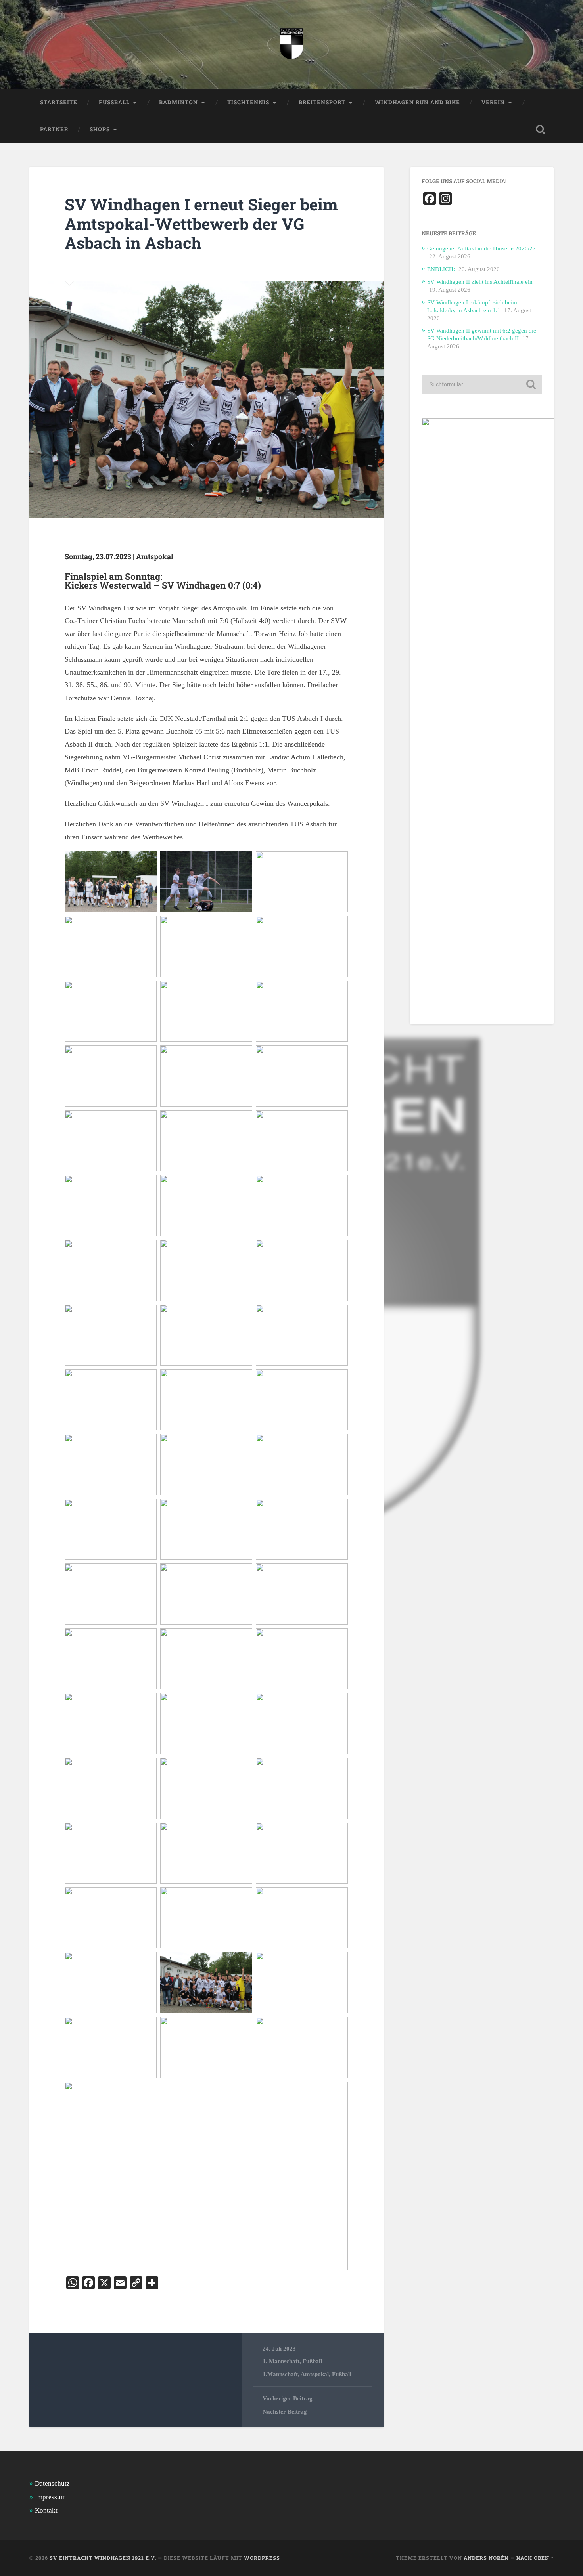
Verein (493, 102)
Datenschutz (52, 2483)
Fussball (114, 102)
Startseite (59, 102)
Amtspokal (315, 2374)
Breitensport (322, 102)
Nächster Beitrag (285, 2411)
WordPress (262, 2558)
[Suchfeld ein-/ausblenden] (541, 130)
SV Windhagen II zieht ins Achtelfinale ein (480, 282)
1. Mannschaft (281, 2361)
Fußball (312, 2361)
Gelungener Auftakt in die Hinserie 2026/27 (481, 248)
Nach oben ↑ (535, 2558)
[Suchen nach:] (482, 384)
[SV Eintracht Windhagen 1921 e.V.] (291, 45)
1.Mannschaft (280, 2374)
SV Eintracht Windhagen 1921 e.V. (103, 2558)
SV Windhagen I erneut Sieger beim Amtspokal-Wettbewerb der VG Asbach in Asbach (201, 224)
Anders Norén (486, 2558)
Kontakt (46, 2510)
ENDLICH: (441, 269)
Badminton (178, 102)
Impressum (50, 2497)
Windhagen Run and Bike (417, 102)
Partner (54, 129)
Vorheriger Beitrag (288, 2398)
